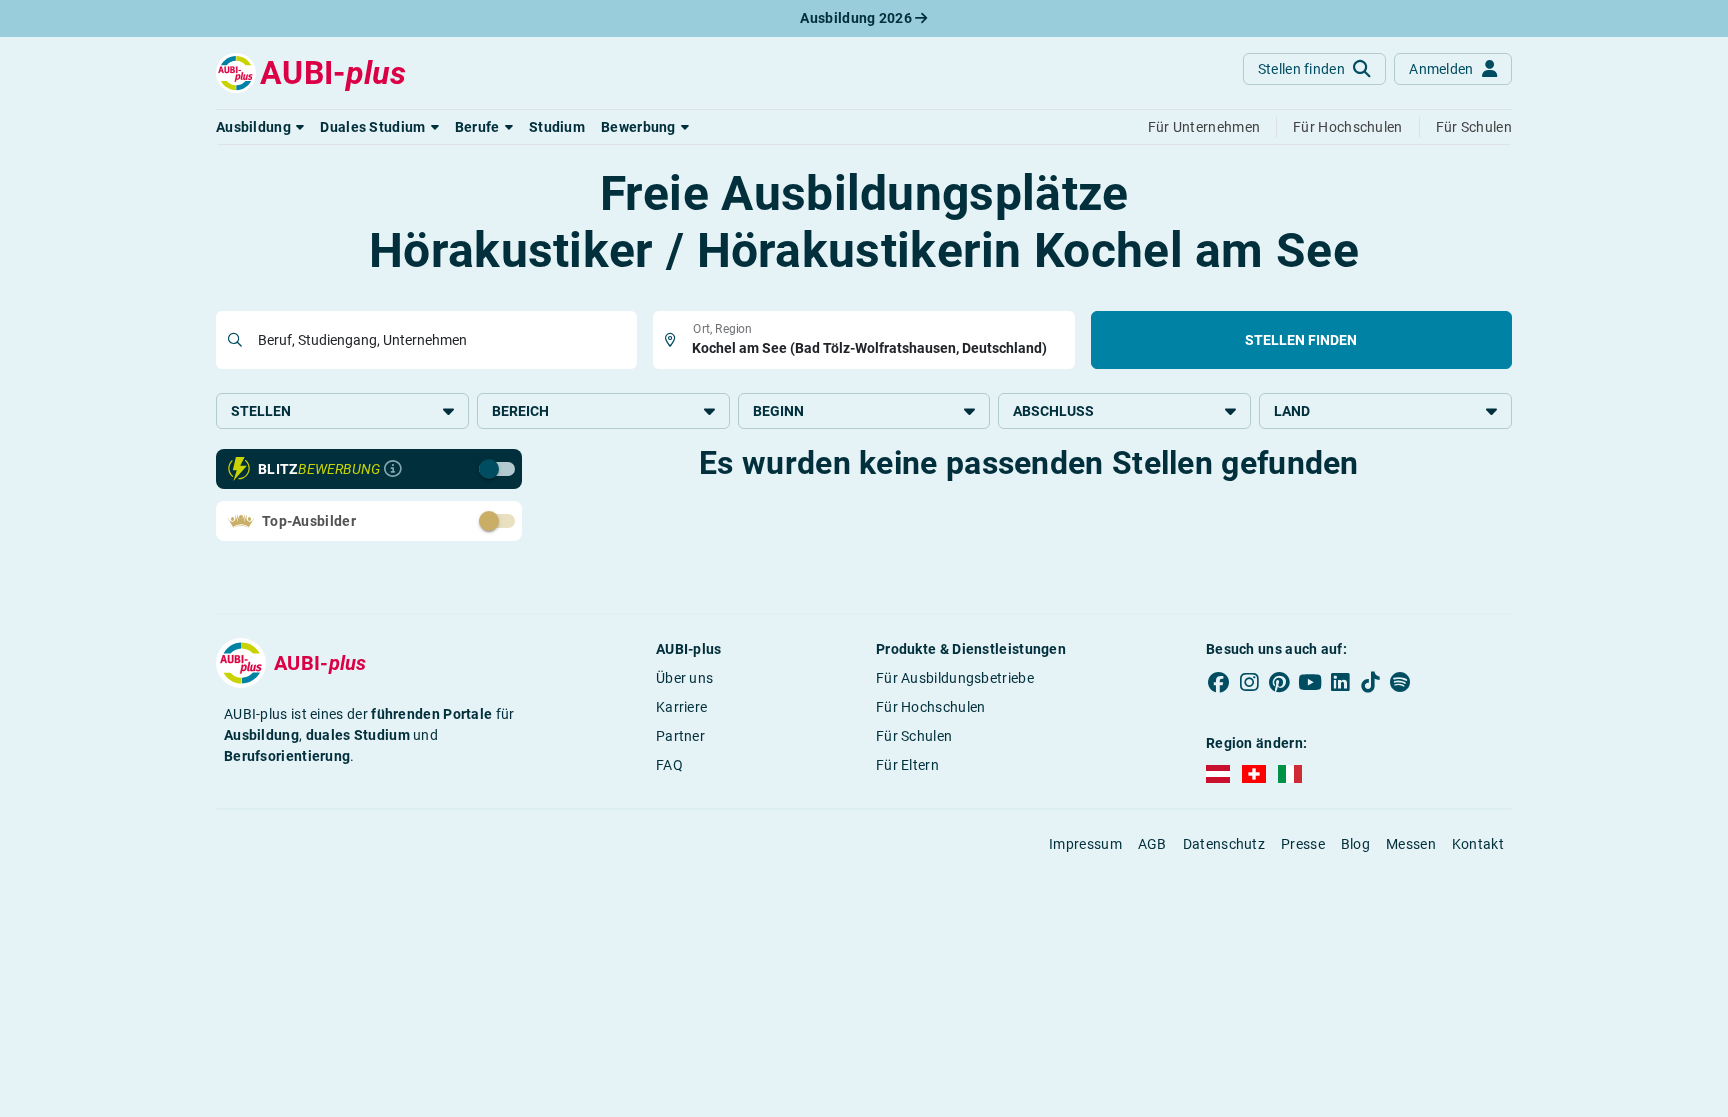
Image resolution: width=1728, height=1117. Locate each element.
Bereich (520, 411)
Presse (1303, 844)
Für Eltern (907, 765)
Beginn (778, 411)
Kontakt (1478, 844)
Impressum (1085, 844)
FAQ (669, 765)
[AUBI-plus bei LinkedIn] (1340, 682)
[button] (260, 127)
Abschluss (1053, 411)
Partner (680, 736)
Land (1292, 411)
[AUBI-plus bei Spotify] (1401, 682)
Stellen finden (1301, 340)
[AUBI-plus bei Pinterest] (1280, 682)
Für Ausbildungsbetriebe (955, 678)
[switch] (453, 468)
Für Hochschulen (931, 707)
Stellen (261, 411)
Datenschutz (1224, 844)
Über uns (684, 678)
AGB (1152, 844)
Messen (1411, 844)
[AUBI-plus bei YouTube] (1310, 682)
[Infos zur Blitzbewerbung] (393, 469)
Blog (1355, 844)
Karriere (681, 707)
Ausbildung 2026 (857, 18)
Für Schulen (914, 736)
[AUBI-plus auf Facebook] (1219, 682)
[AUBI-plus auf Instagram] (1249, 682)
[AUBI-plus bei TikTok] (1370, 682)
